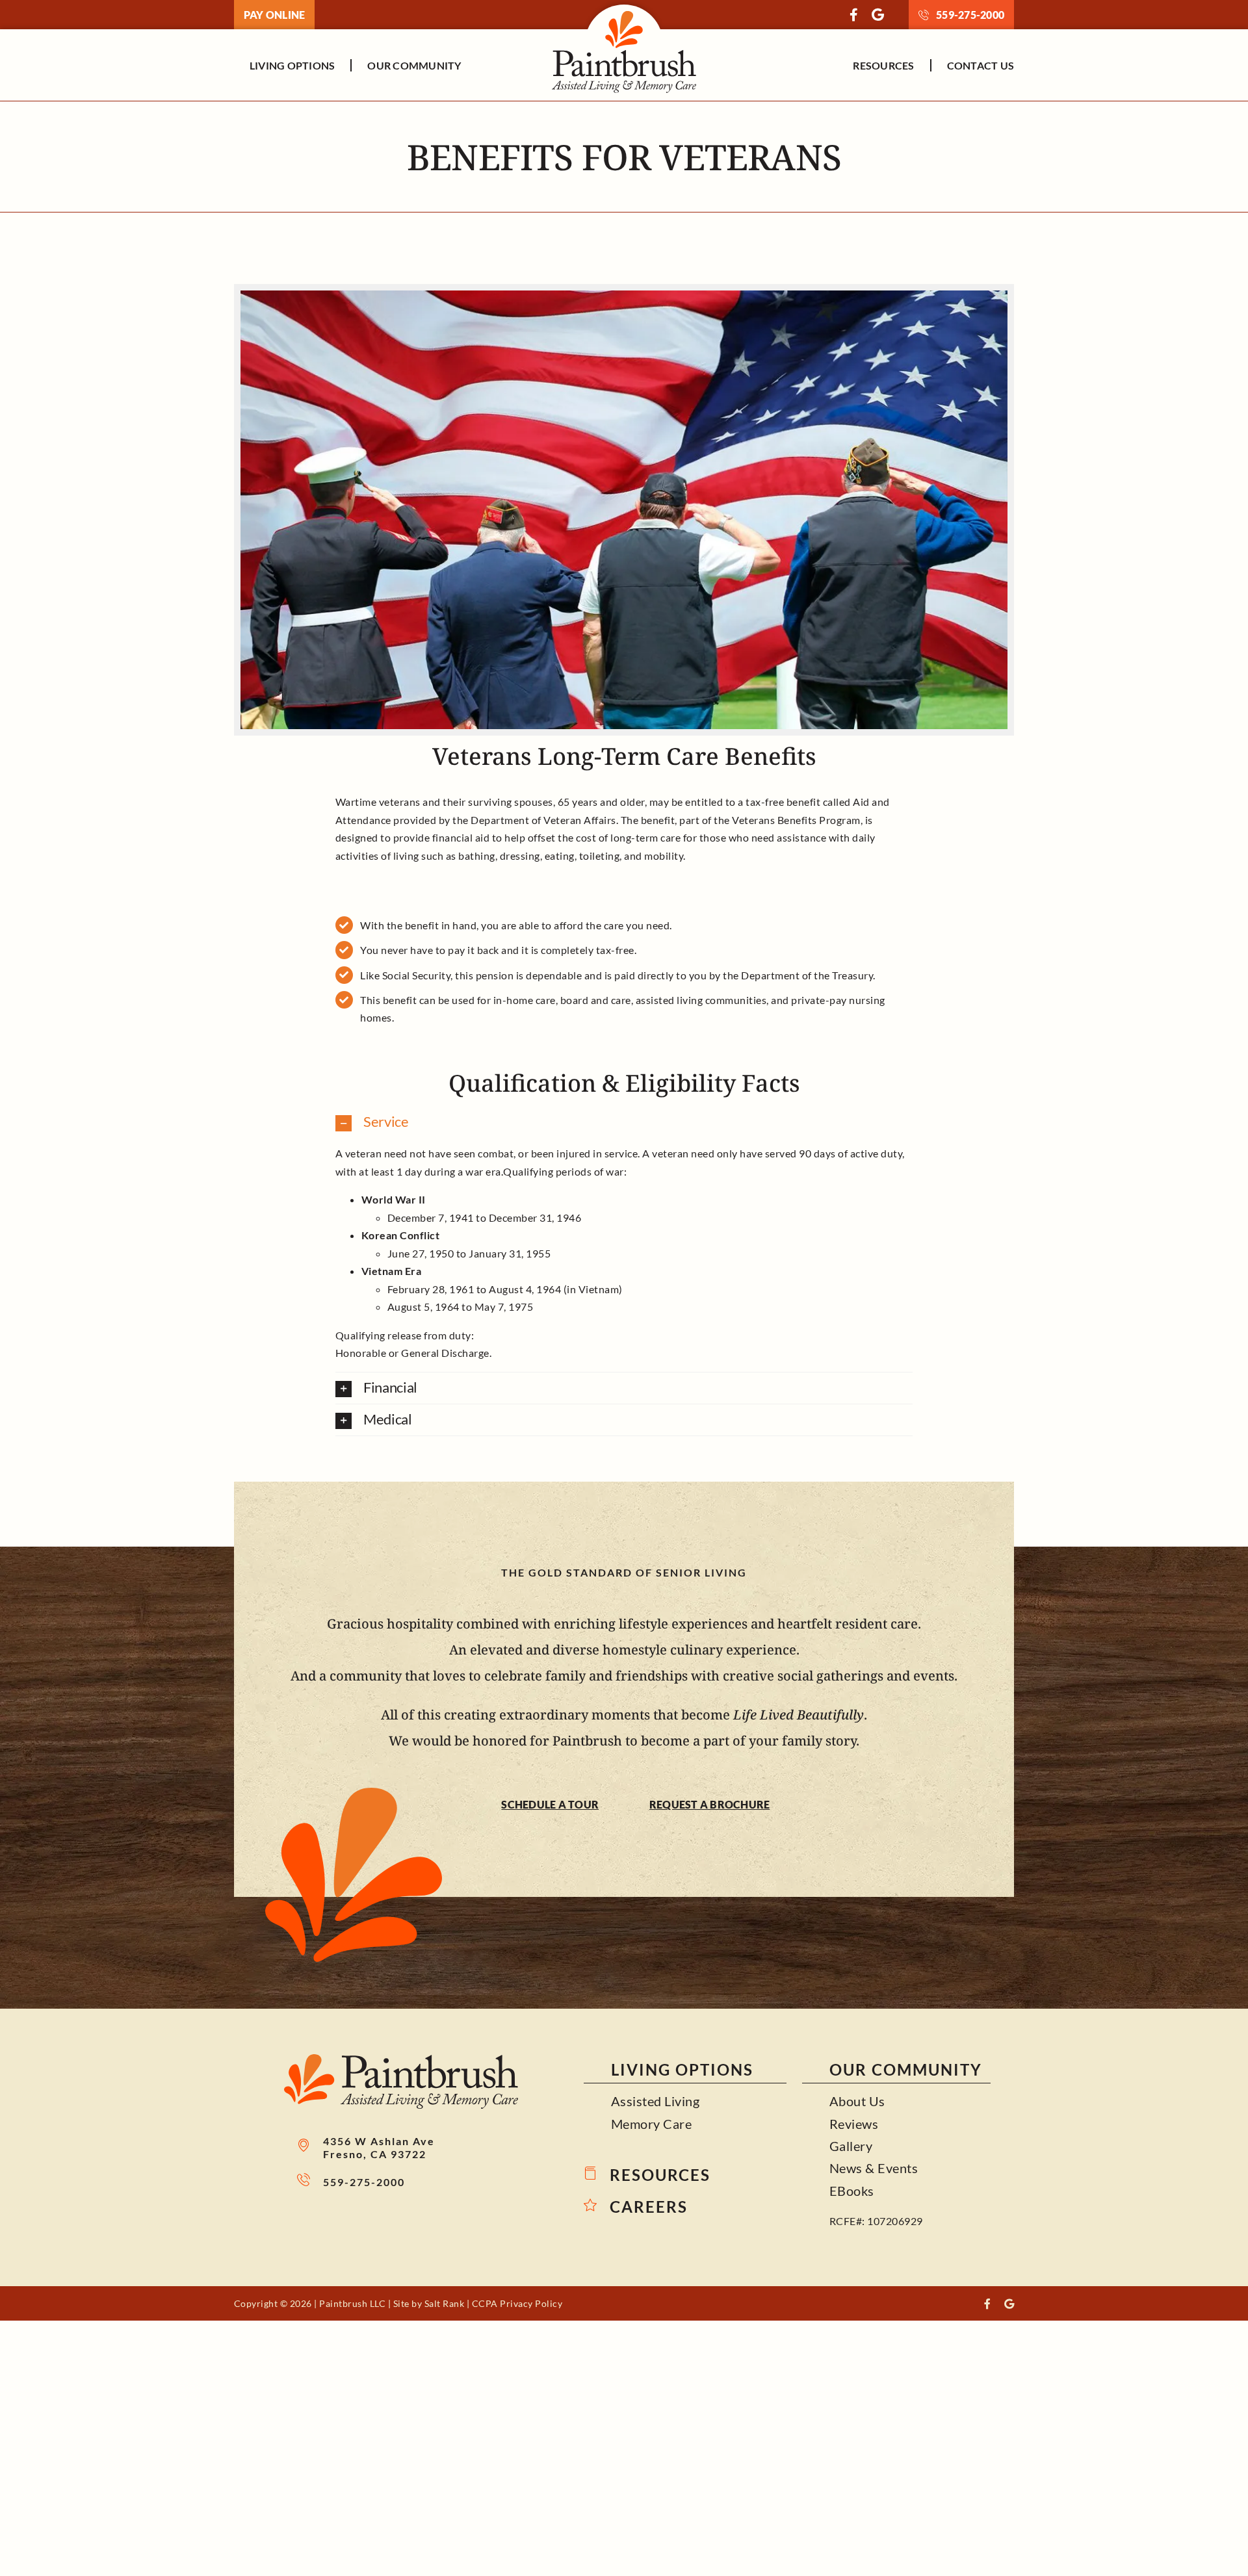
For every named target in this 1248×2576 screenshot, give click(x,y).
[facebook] (854, 15)
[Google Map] (878, 15)
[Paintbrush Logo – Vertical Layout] (624, 9)
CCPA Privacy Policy (517, 2303)
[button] (624, 1122)
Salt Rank (445, 2303)
